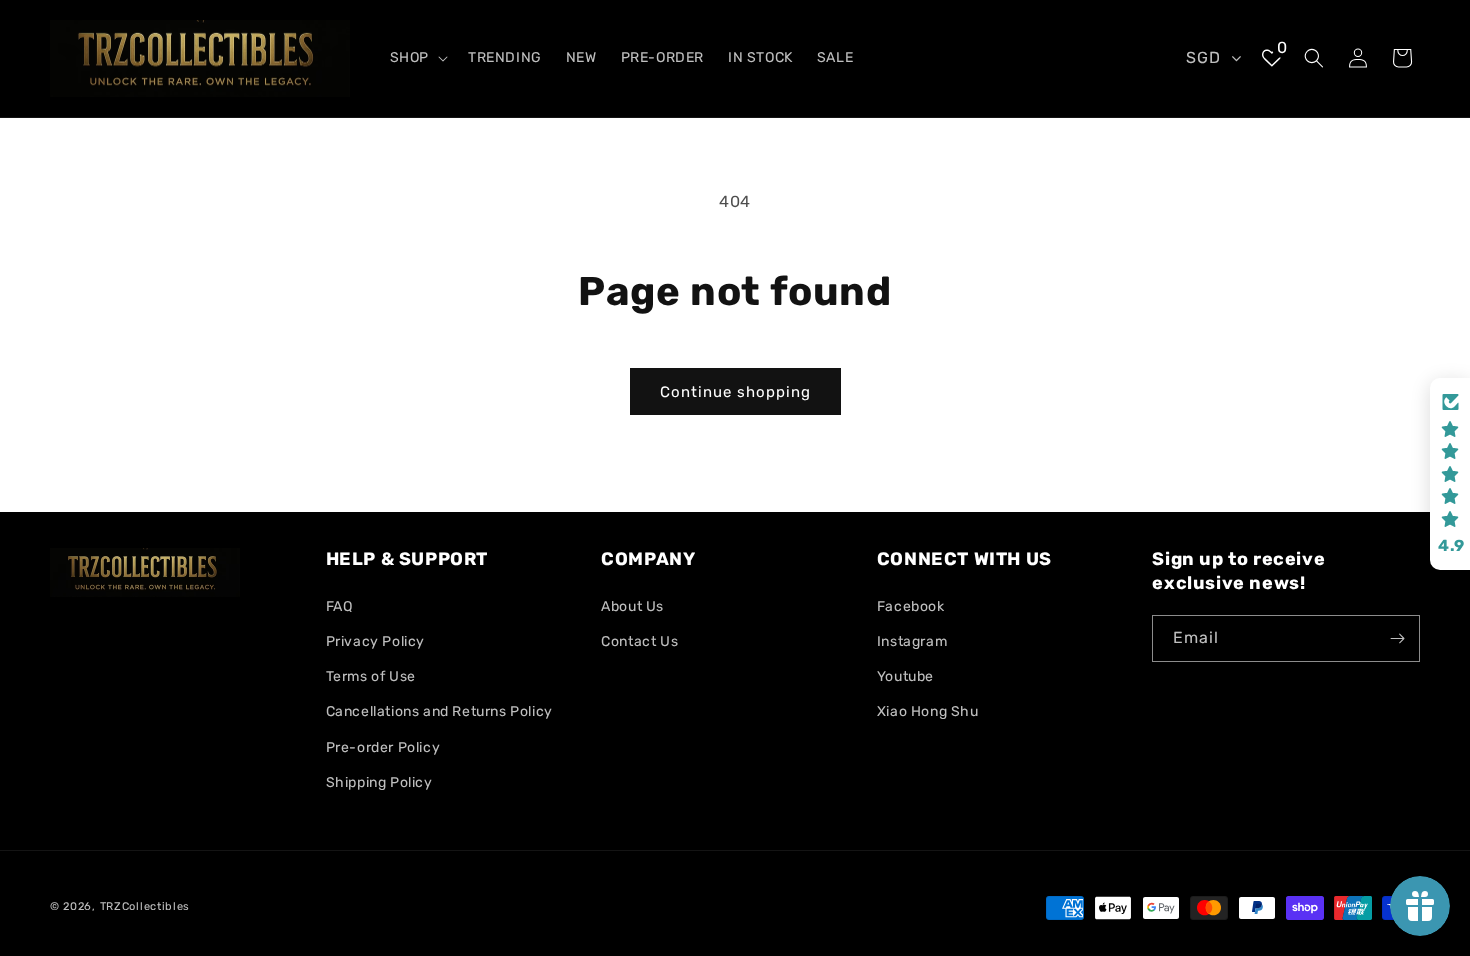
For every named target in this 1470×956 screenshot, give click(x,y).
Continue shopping (735, 392)
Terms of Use (371, 676)
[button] (417, 58)
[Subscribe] (1397, 638)
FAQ (339, 606)
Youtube (905, 676)
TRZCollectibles (145, 906)
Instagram (912, 641)
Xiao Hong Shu (928, 711)
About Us (632, 606)
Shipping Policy (379, 782)
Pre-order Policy (383, 747)
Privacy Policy (375, 641)
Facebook (911, 606)
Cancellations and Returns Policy (439, 711)
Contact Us (639, 641)
